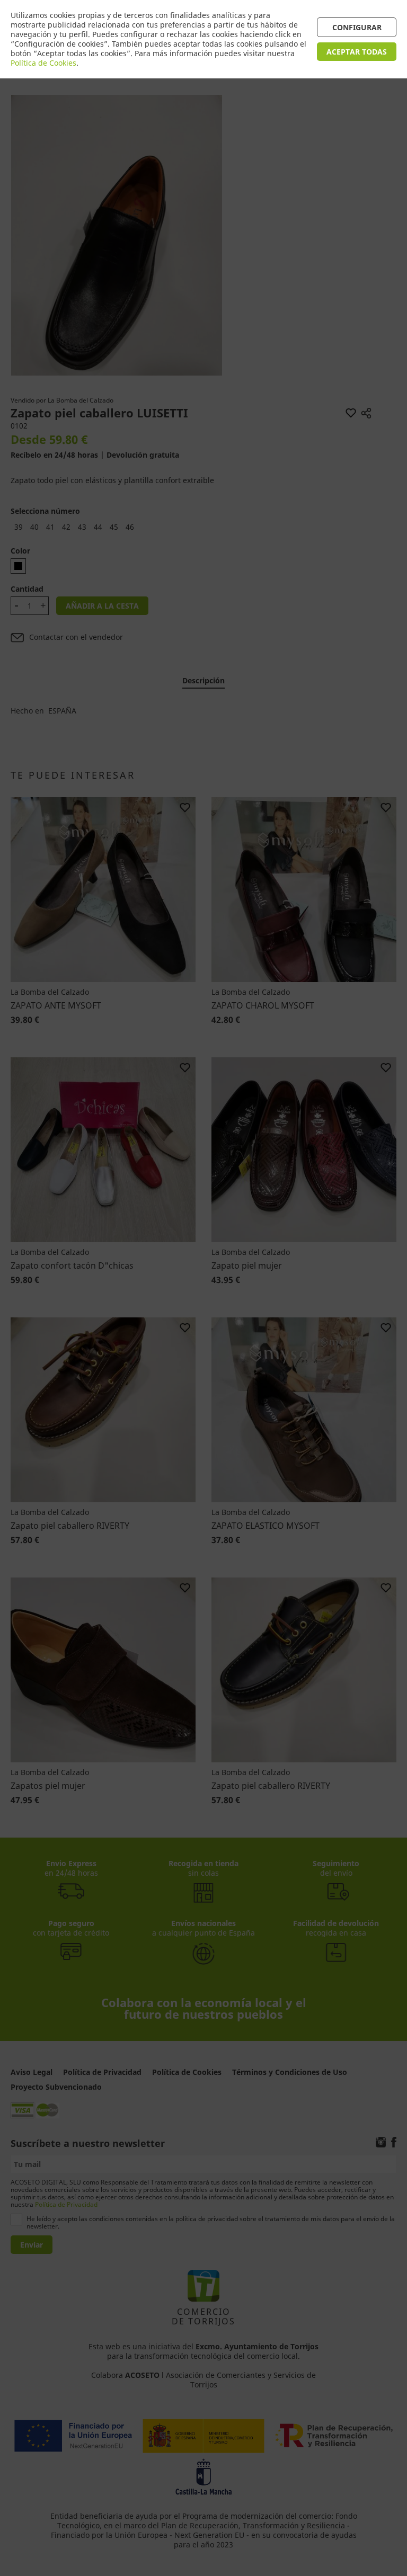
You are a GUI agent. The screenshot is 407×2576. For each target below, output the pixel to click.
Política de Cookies (43, 63)
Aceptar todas (357, 52)
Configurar (357, 27)
